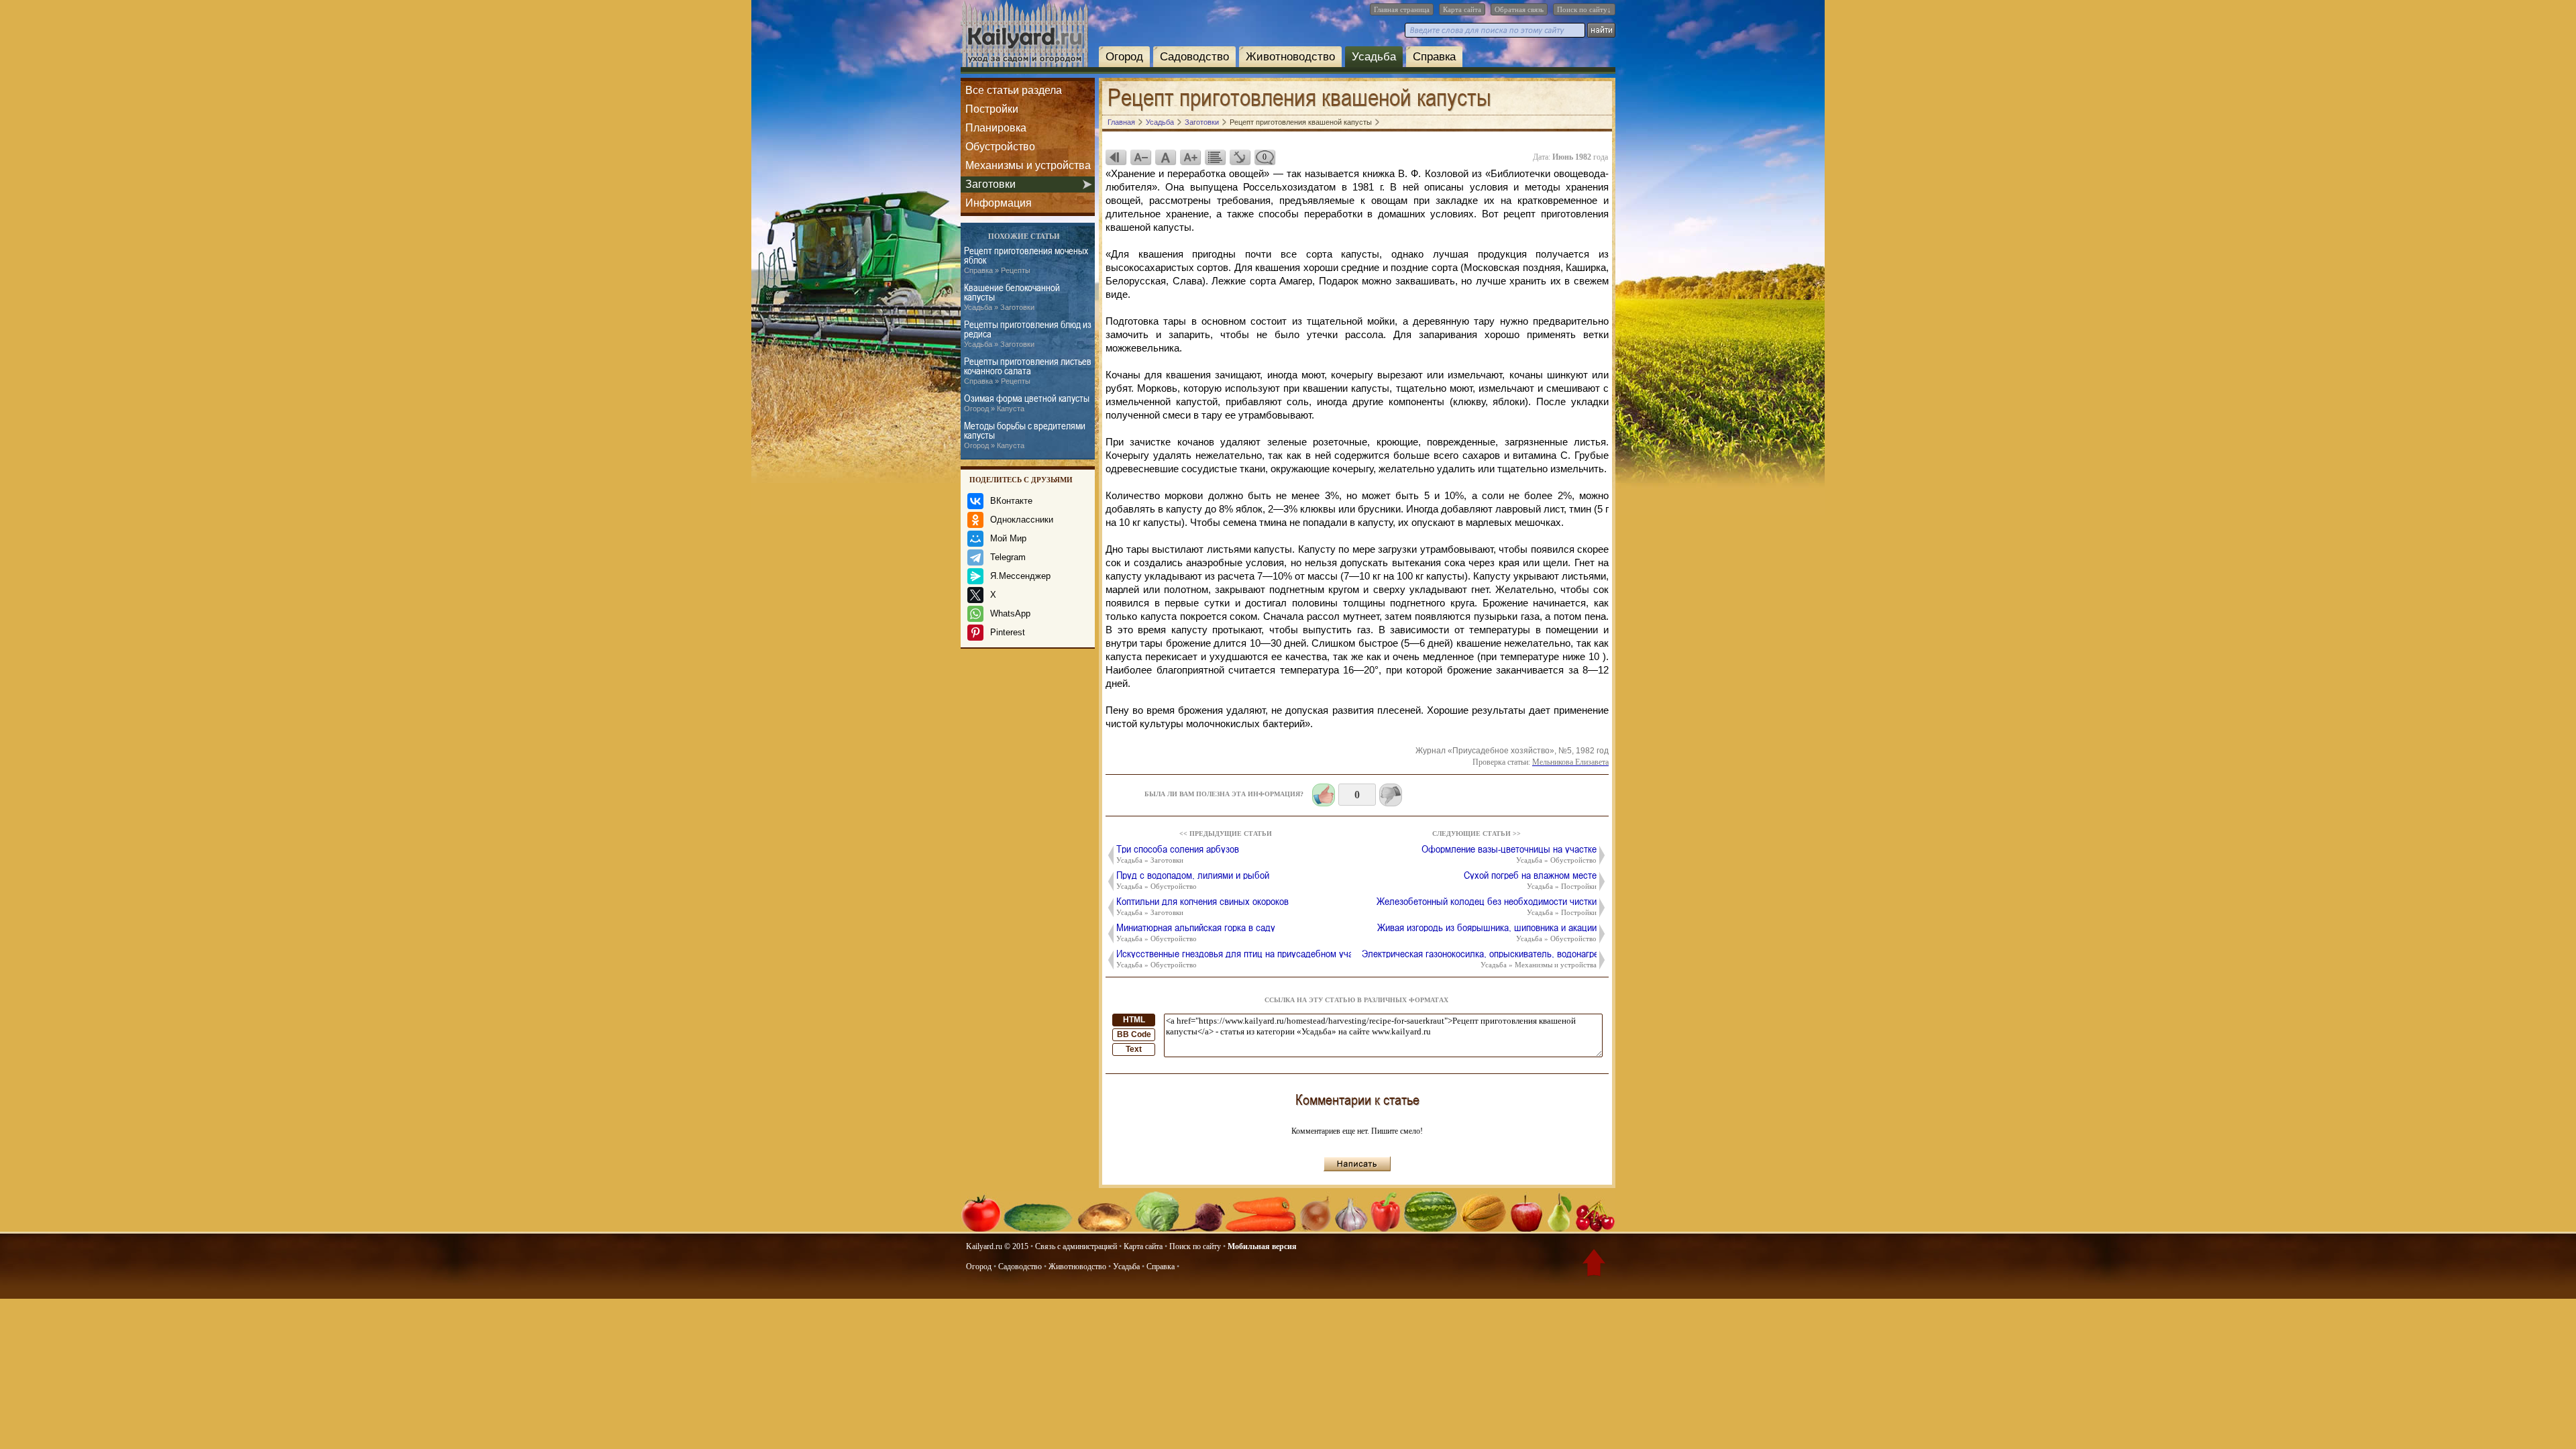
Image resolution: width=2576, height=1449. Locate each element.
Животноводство (1290, 57)
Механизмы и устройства (1028, 165)
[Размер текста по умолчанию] (1165, 157)
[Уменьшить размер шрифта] (1140, 157)
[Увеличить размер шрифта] (1190, 157)
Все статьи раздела (1014, 90)
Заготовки (990, 184)
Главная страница (1402, 9)
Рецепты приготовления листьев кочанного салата (1028, 371)
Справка (1434, 57)
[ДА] (1324, 795)
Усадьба (1374, 57)
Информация (999, 203)
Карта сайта (1462, 9)
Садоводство (1194, 57)
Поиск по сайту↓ (1584, 9)
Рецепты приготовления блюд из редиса (1028, 334)
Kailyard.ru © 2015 (997, 1246)
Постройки (992, 109)
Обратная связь (1519, 9)
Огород (1124, 57)
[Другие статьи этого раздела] (1215, 157)
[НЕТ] (1391, 795)
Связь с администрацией (1076, 1246)
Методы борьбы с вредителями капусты (1025, 435)
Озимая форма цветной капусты (1027, 403)
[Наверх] (1594, 1265)
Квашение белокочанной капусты (1012, 297)
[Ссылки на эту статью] (1240, 157)
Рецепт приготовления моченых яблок (1026, 260)
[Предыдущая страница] (1116, 157)
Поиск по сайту (1195, 1246)
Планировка (996, 128)
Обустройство (1000, 147)
